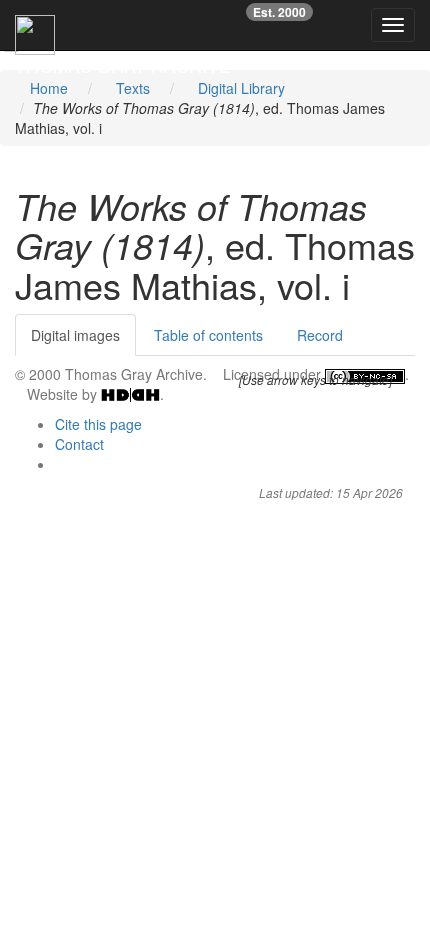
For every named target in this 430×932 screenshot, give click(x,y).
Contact (79, 444)
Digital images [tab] (75, 335)
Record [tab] (320, 335)
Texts (133, 88)
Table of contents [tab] (208, 335)
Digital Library (241, 88)
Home (49, 88)
